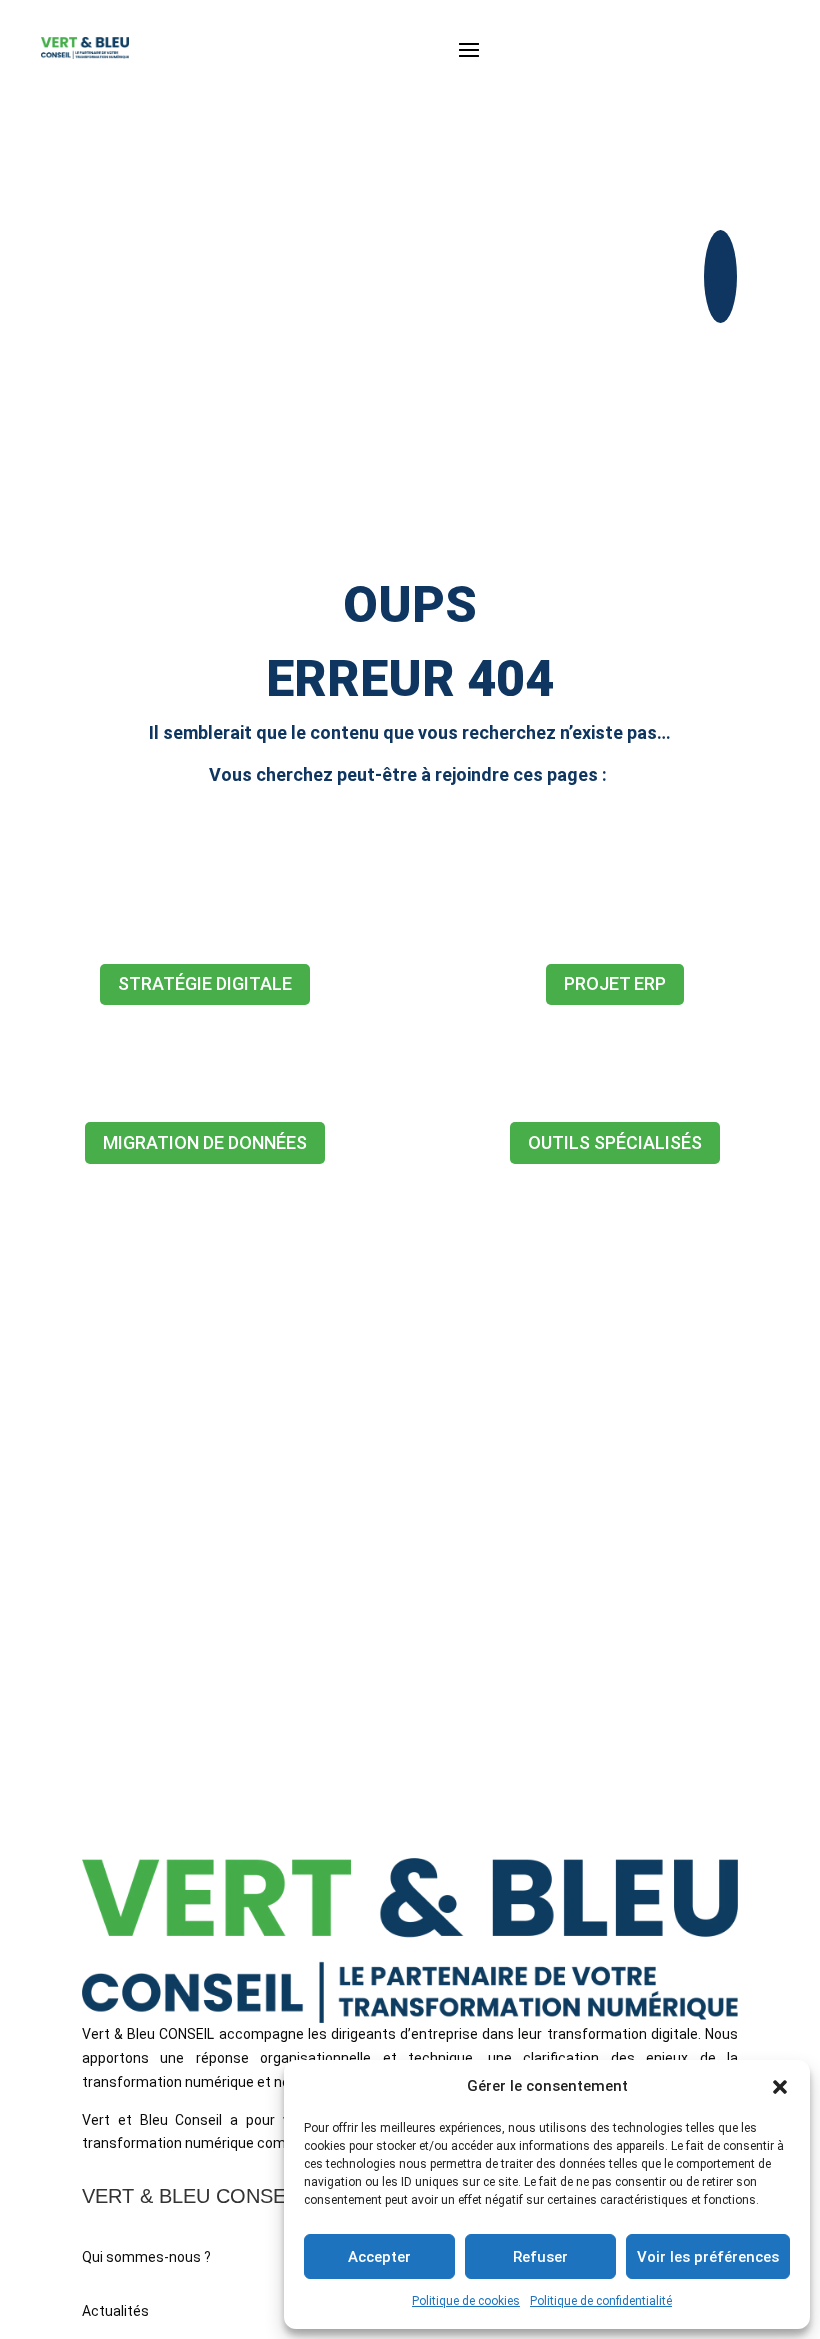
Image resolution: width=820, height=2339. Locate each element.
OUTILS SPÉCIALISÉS (615, 1142)
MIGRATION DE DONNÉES (205, 1142)
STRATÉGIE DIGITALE (205, 983)
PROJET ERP (615, 983)
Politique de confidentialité (601, 2301)
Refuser (540, 2257)
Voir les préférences (708, 2257)
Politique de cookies (466, 2301)
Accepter (379, 2257)
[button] (780, 2087)
